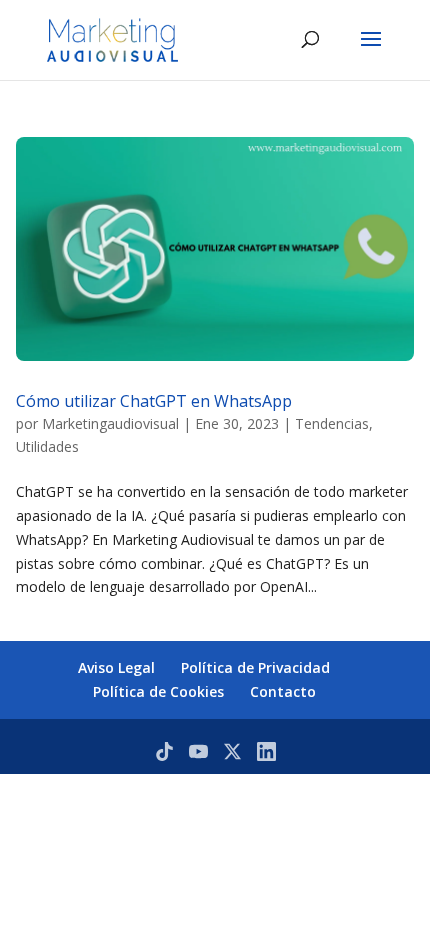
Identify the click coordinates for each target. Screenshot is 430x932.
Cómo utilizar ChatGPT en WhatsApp (154, 401)
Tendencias (332, 423)
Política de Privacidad (255, 667)
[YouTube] (198, 751)
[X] (232, 751)
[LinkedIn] (266, 751)
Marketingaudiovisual (110, 423)
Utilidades (47, 446)
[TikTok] (164, 751)
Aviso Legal (116, 667)
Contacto (283, 691)
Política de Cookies (158, 691)
